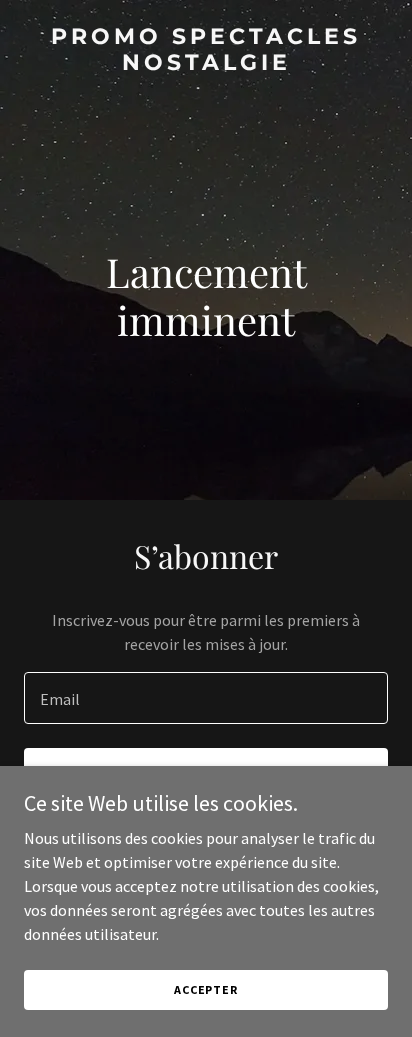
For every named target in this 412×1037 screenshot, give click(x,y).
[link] (206, 64)
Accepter (206, 989)
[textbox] (206, 698)
